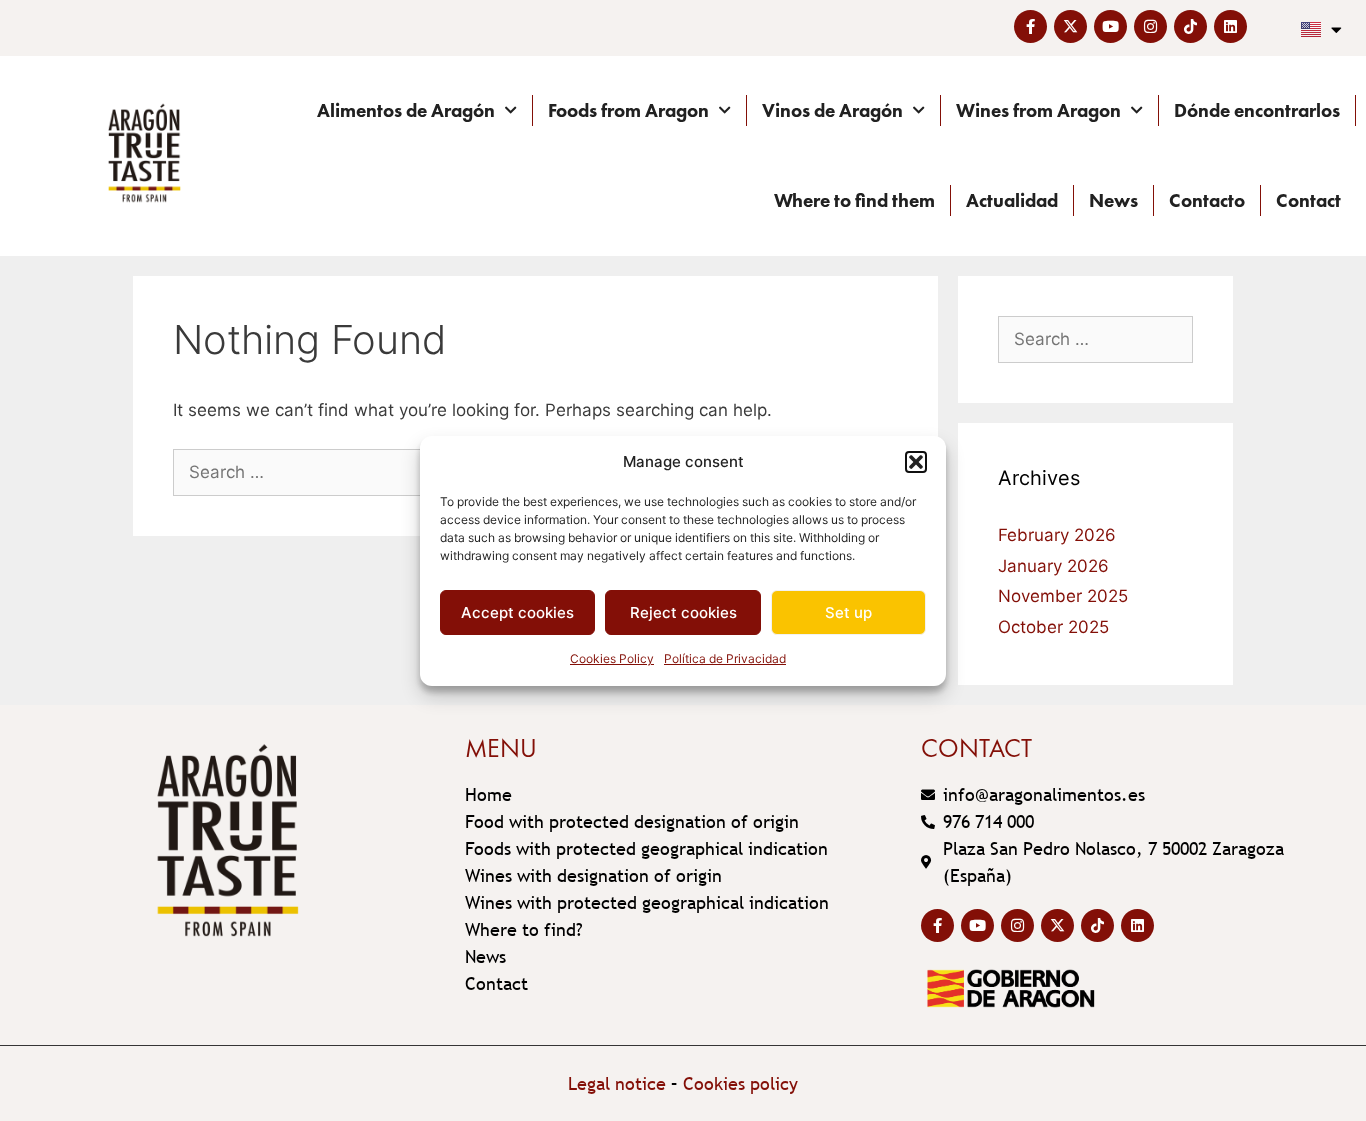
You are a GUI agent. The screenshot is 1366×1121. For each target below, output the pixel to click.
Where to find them (854, 200)
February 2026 (1057, 535)
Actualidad (1012, 200)
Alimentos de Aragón (406, 110)
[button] (916, 462)
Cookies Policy (612, 658)
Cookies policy (740, 1083)
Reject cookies (683, 612)
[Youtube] (1110, 26)
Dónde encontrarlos (1257, 110)
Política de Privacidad (725, 658)
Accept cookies (517, 612)
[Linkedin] (1230, 26)
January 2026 (1053, 566)
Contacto (1207, 200)
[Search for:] (325, 472)
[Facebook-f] (1030, 26)
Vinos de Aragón (832, 110)
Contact (1308, 200)
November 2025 (1063, 596)
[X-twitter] (1070, 26)
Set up (848, 612)
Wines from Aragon (1038, 110)
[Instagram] (1150, 26)
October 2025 (1053, 627)
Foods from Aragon (628, 110)
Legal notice (617, 1083)
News (1113, 200)
